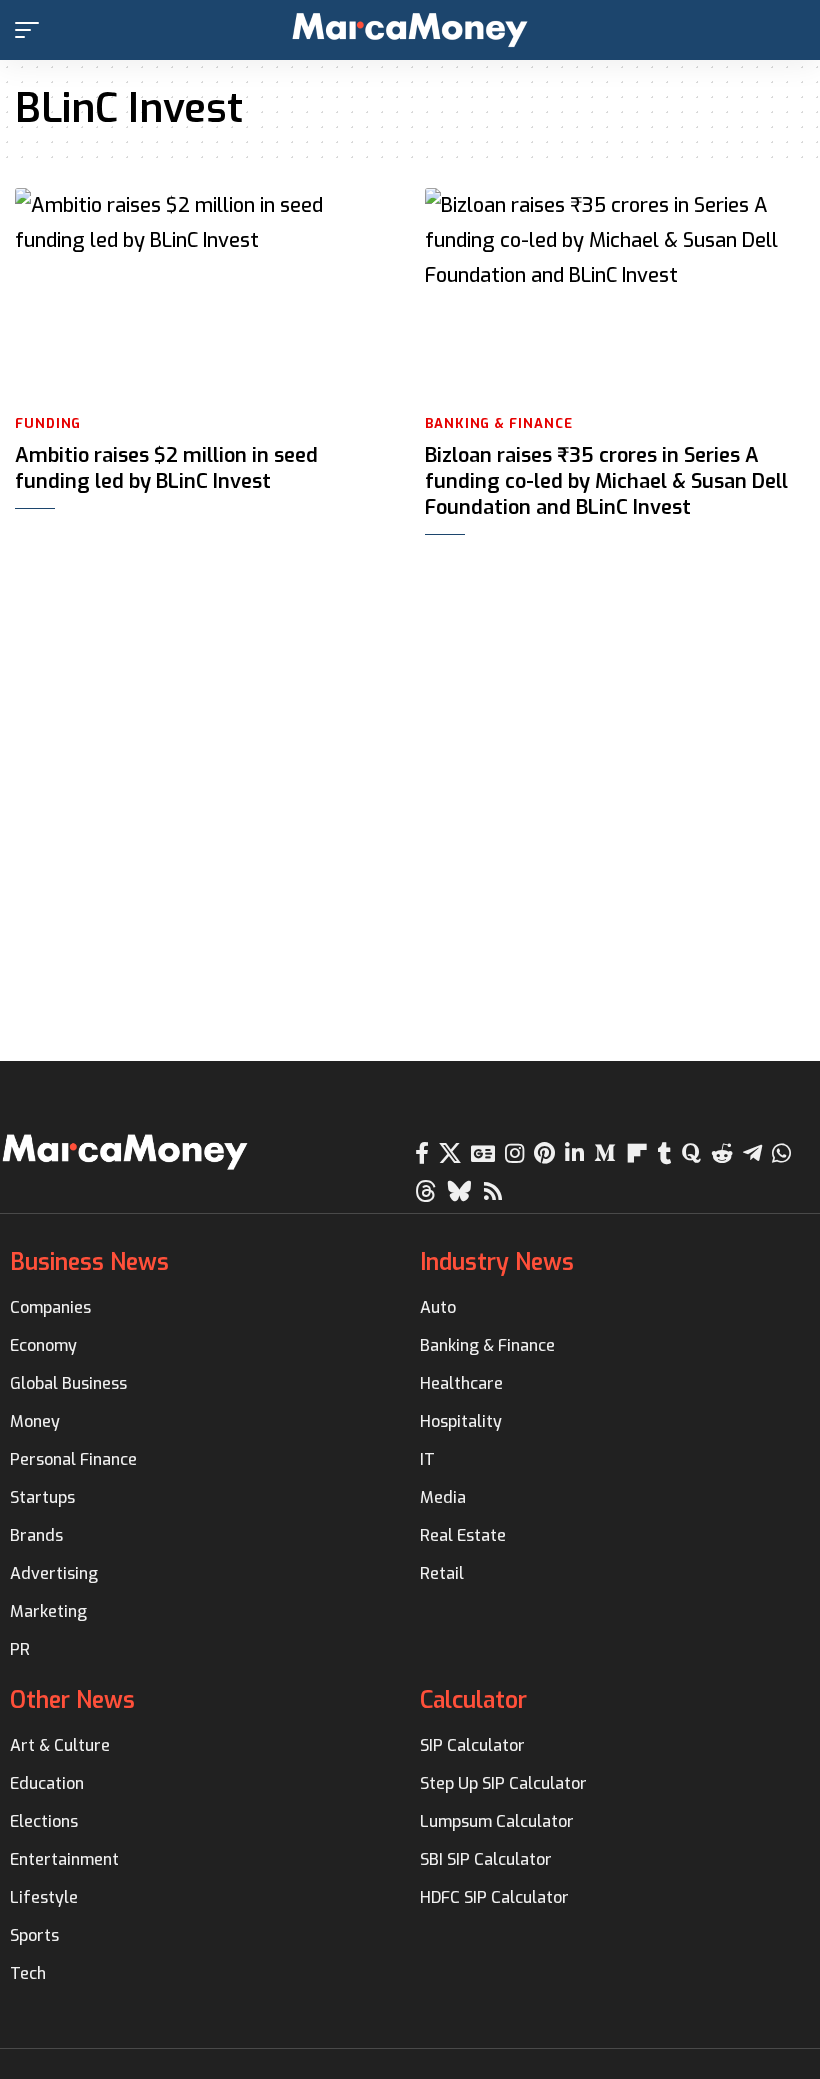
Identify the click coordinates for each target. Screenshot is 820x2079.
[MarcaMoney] (410, 30)
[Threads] (426, 1191)
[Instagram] (514, 1153)
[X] (450, 1153)
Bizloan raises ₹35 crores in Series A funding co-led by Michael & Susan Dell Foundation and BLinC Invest (606, 481)
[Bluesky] (459, 1191)
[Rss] (493, 1191)
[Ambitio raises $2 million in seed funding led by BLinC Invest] (205, 294)
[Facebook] (422, 1153)
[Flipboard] (637, 1153)
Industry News (497, 1262)
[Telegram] (752, 1153)
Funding (48, 423)
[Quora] (691, 1153)
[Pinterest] (544, 1153)
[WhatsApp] (781, 1153)
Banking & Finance (498, 423)
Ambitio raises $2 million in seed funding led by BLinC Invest (166, 468)
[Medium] (605, 1153)
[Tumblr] (665, 1153)
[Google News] (483, 1153)
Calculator (473, 1700)
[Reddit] (722, 1153)
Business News (89, 1262)
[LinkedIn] (574, 1153)
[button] (32, 30)
